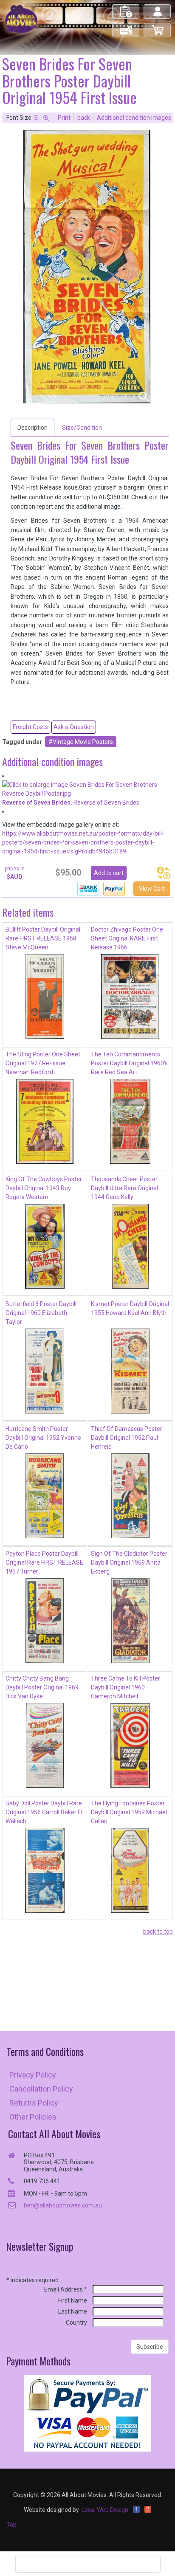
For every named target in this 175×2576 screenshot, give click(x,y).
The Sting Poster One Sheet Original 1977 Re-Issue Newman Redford (43, 1063)
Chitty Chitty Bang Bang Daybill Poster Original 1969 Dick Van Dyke (42, 1687)
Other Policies (33, 2117)
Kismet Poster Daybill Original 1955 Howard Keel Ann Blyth (130, 1308)
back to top (158, 1931)
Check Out (126, 27)
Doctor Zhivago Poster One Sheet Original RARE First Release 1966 (127, 938)
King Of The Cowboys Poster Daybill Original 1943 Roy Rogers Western (44, 1188)
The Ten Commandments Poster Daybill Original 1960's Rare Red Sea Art (129, 1063)
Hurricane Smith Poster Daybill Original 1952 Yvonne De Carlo (43, 1438)
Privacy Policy (33, 2075)
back (84, 118)
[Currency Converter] (164, 873)
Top (11, 2525)
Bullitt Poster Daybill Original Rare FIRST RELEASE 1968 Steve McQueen (43, 938)
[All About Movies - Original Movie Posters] (21, 19)
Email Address (66, 2289)
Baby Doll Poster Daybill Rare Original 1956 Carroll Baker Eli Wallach (45, 1812)
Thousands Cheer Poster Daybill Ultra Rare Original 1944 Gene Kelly (124, 1188)
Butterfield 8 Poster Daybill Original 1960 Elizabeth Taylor (41, 1313)
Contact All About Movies (54, 2134)
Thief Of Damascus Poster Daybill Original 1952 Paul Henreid (127, 1438)
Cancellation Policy (41, 2089)
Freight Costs (30, 727)
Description (32, 428)
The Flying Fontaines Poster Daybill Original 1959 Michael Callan (129, 1812)
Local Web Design (105, 2510)
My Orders (126, 8)
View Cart (152, 889)
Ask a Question (74, 727)
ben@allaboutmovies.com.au (63, 2205)
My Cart (158, 27)
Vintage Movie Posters (83, 742)
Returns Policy (34, 2103)
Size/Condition (82, 428)
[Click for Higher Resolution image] (87, 267)
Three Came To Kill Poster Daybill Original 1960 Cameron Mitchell (126, 1687)
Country (76, 2323)
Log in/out (158, 8)
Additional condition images (134, 118)
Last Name (73, 2311)
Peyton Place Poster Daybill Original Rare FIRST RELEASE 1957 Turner (44, 1562)
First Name (73, 2300)
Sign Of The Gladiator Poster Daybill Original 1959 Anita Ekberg (129, 1562)
